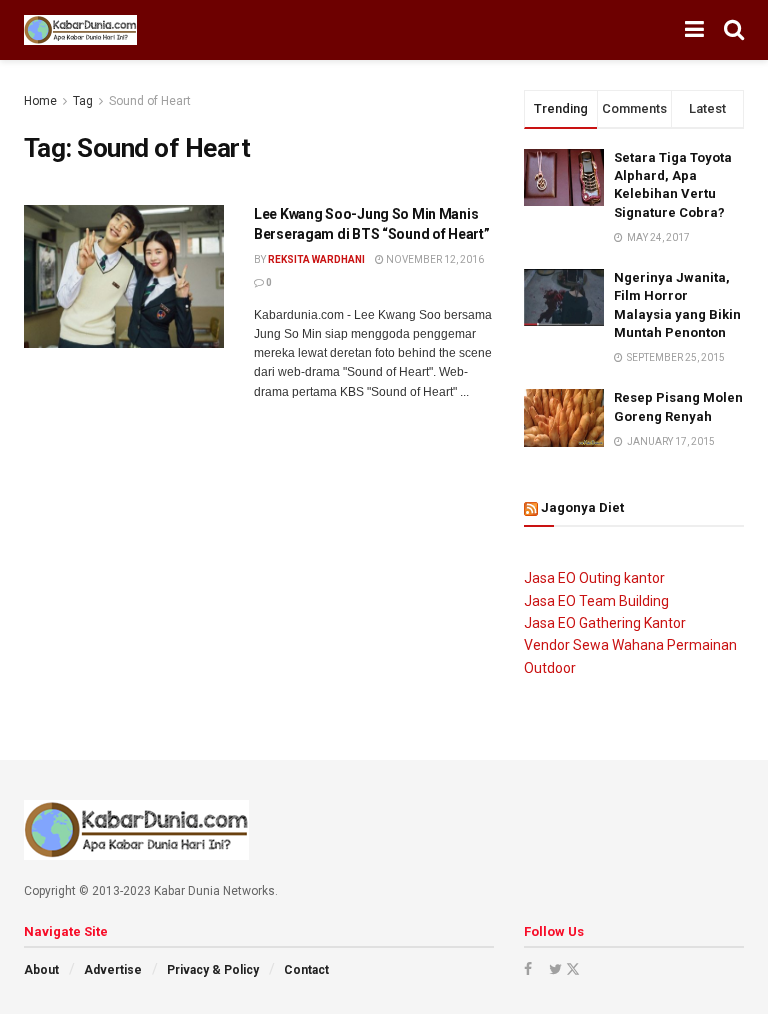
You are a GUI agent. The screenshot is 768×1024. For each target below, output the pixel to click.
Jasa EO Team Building (596, 601)
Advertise (113, 970)
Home (40, 101)
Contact (306, 970)
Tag (83, 101)
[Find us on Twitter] (563, 969)
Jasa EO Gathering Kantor (605, 623)
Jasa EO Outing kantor (594, 578)
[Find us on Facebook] (528, 969)
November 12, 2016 (434, 259)
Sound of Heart (150, 101)
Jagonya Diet (582, 507)
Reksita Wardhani (316, 259)
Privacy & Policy (213, 970)
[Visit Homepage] (80, 30)
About (41, 970)
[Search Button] (734, 30)
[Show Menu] (694, 30)
